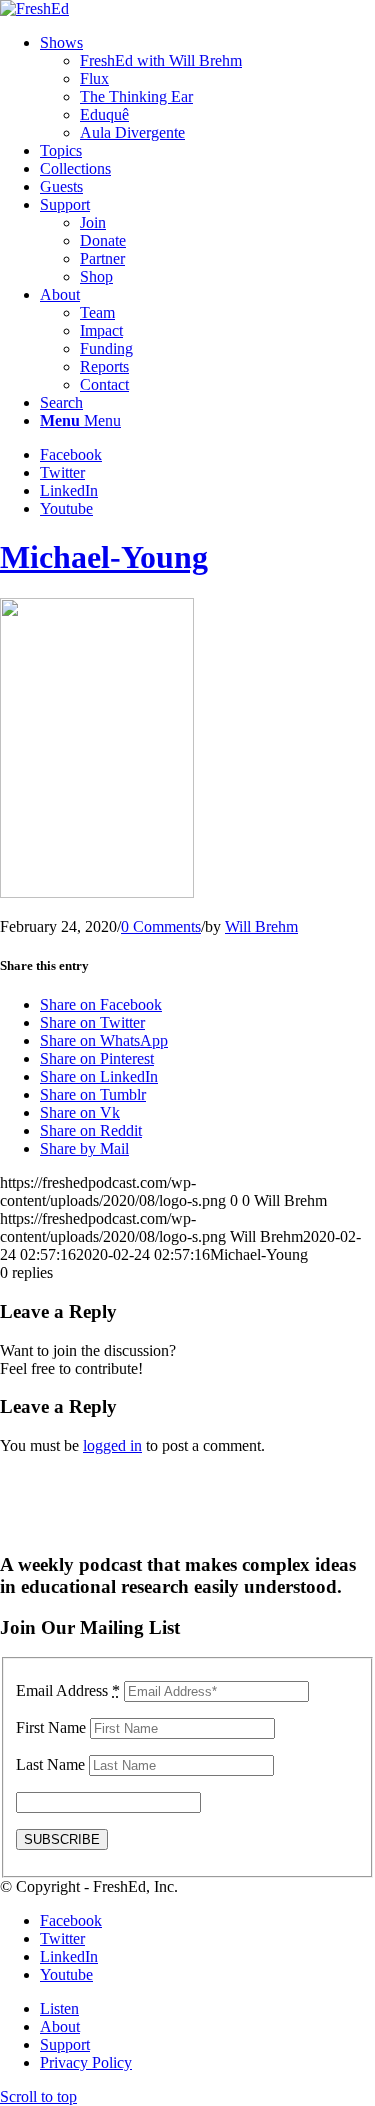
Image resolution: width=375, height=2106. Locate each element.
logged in (112, 1445)
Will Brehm (261, 926)
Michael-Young (104, 557)
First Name (51, 1727)
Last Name (50, 1764)
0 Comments (161, 926)
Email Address (68, 1690)
